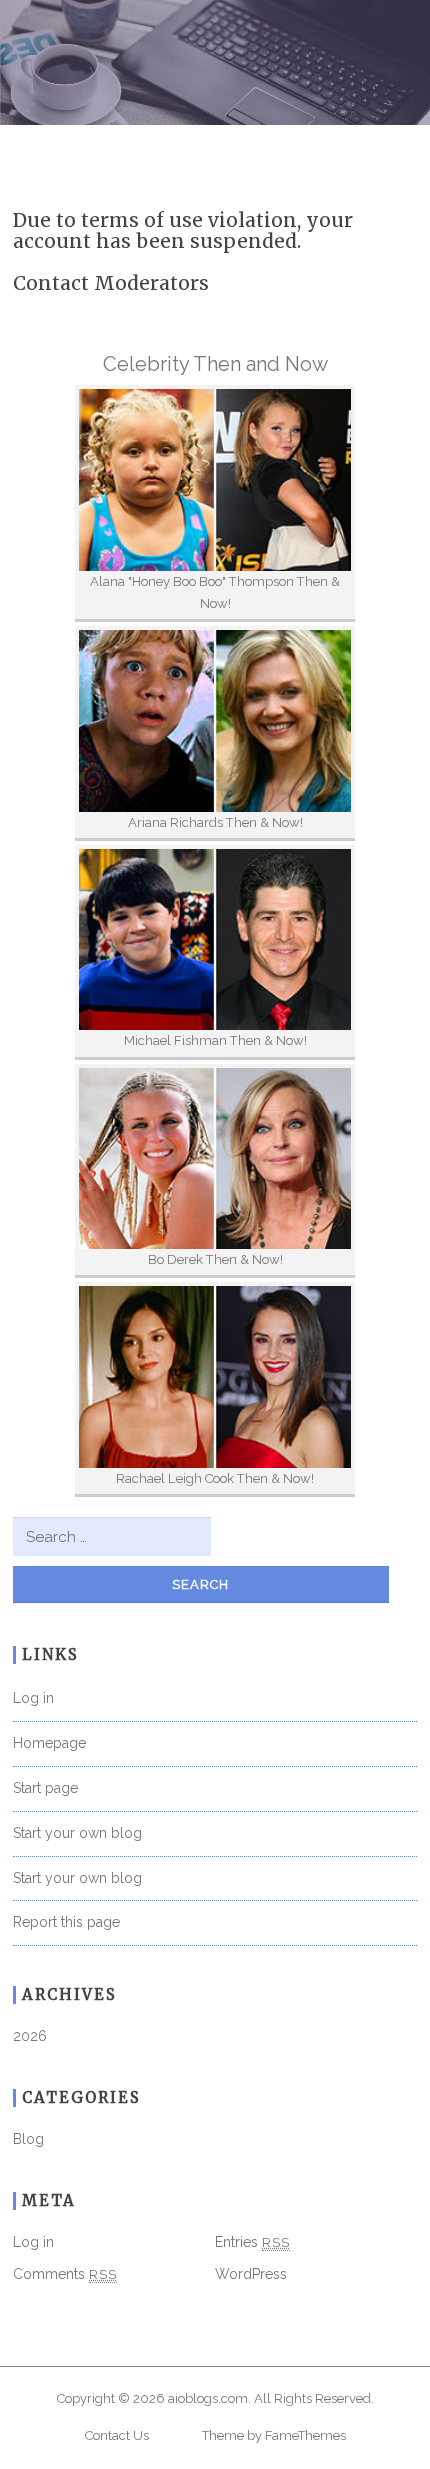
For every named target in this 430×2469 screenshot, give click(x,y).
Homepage (49, 1743)
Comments (65, 2274)
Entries (252, 2242)
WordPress (251, 2274)
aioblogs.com (208, 2398)
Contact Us (117, 2435)
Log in (33, 1698)
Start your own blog (77, 1833)
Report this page (66, 1922)
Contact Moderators (111, 283)
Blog (28, 2139)
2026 (30, 2036)
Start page (45, 1788)
